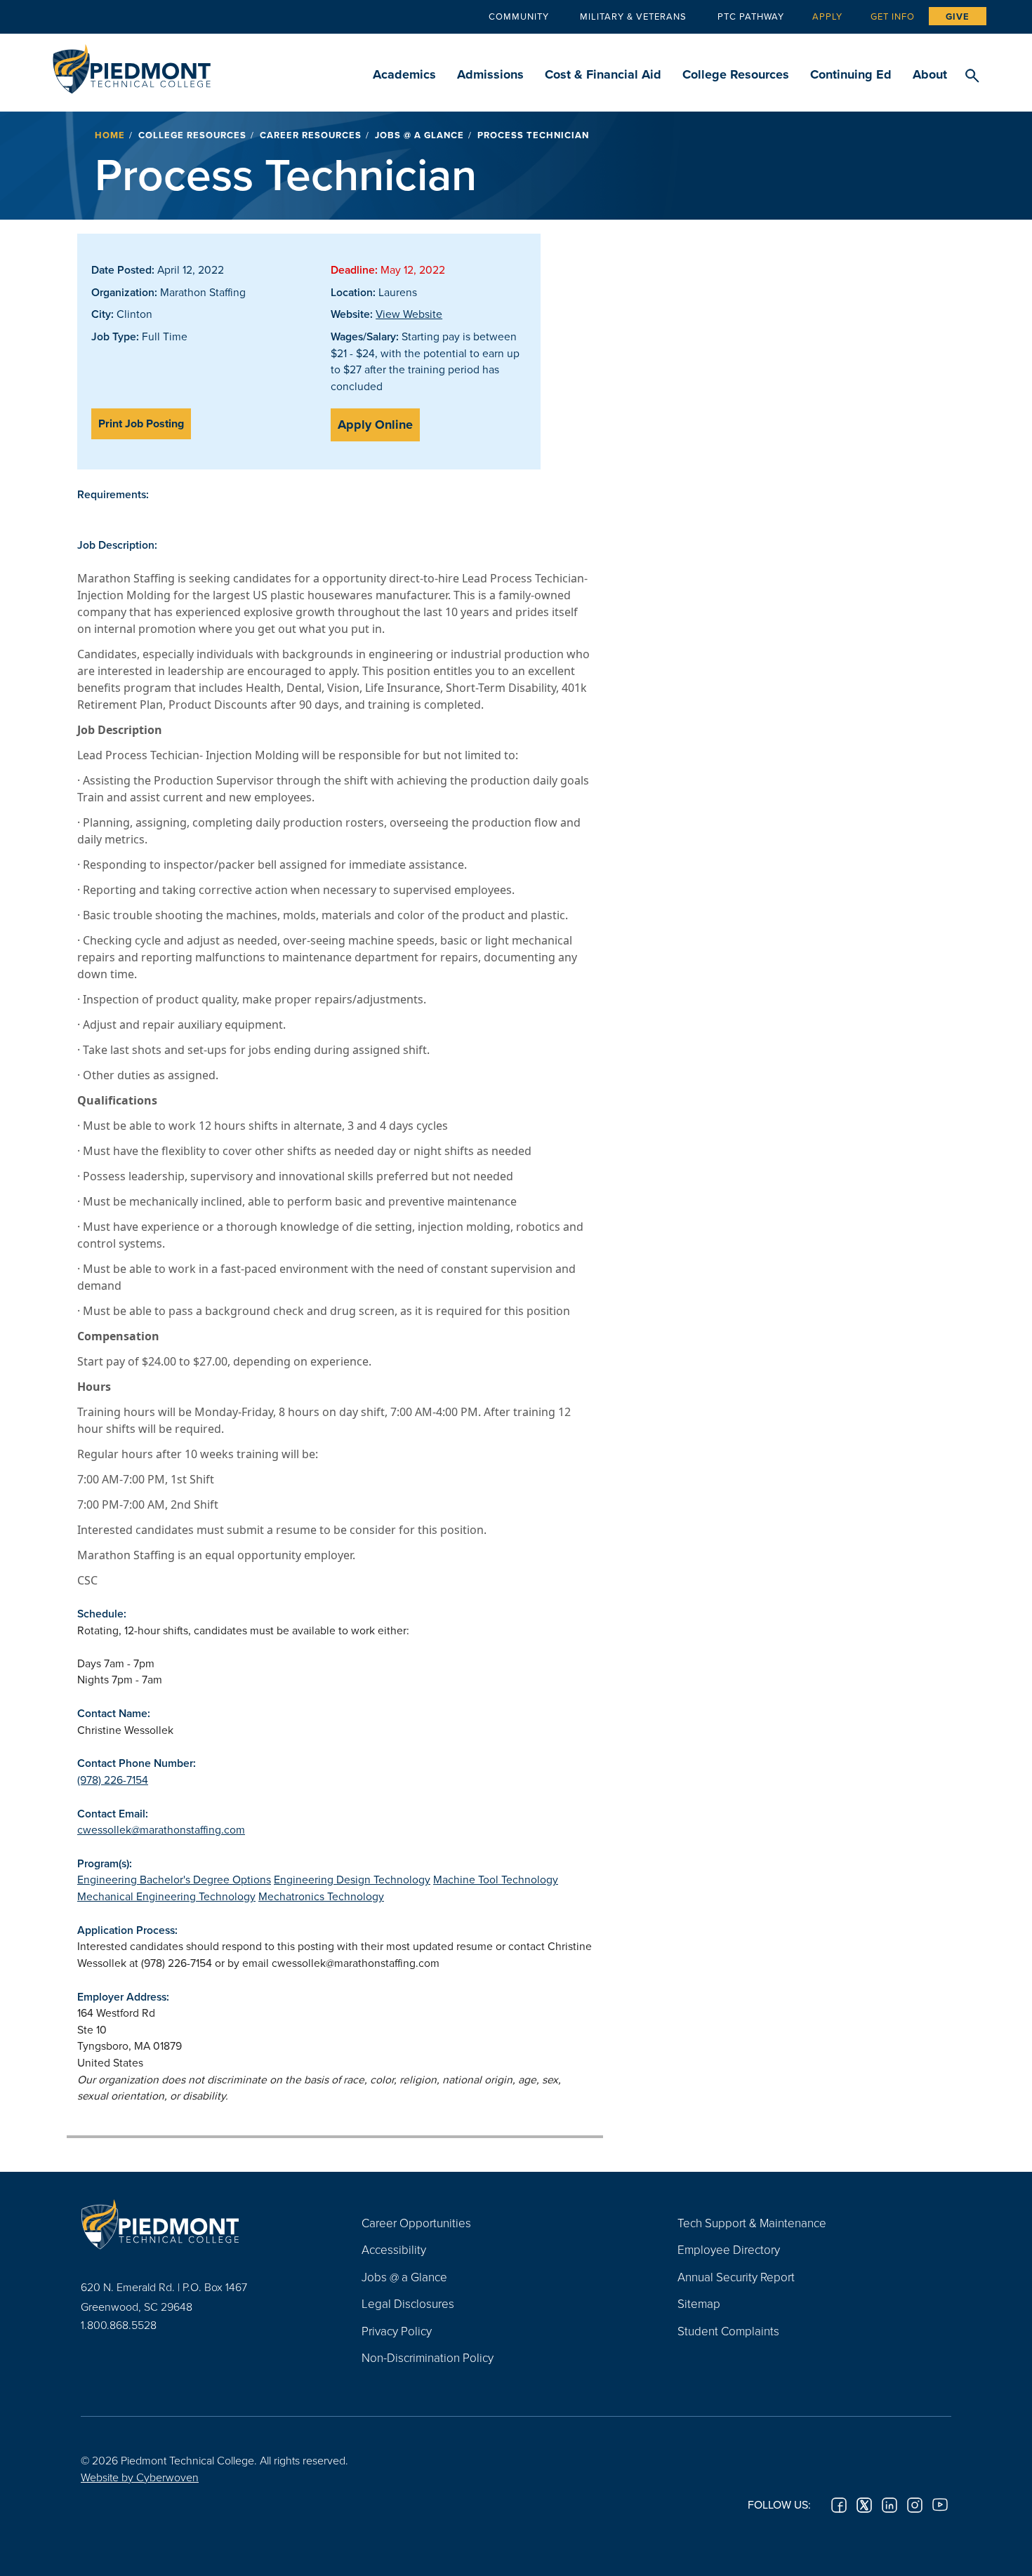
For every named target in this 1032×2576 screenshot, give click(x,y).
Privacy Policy (397, 2331)
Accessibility (394, 2249)
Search (972, 76)
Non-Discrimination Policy (428, 2357)
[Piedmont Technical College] (200, 2224)
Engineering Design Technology (352, 1879)
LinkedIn (889, 2505)
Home (110, 135)
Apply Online (375, 425)
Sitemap (699, 2303)
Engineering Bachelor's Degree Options (174, 1879)
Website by (140, 2477)
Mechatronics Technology (321, 1896)
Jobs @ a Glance (419, 135)
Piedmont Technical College (132, 65)
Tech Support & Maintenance (752, 2223)
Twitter (864, 2505)
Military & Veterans (633, 16)
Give (958, 16)
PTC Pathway (751, 16)
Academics (404, 74)
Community (519, 16)
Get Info (893, 16)
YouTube (940, 2505)
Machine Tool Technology (496, 1879)
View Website (409, 314)
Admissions (490, 74)
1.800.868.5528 (119, 2325)
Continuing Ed (851, 74)
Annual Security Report (736, 2277)
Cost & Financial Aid (603, 74)
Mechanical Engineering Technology (166, 1896)
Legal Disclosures (408, 2303)
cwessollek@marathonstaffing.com (161, 1829)
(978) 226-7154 (113, 1780)
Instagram (915, 2505)
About (930, 74)
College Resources (736, 74)
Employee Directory (729, 2249)
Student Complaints (728, 2331)
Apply (827, 16)
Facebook (839, 2505)
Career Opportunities (416, 2223)
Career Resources (311, 135)
